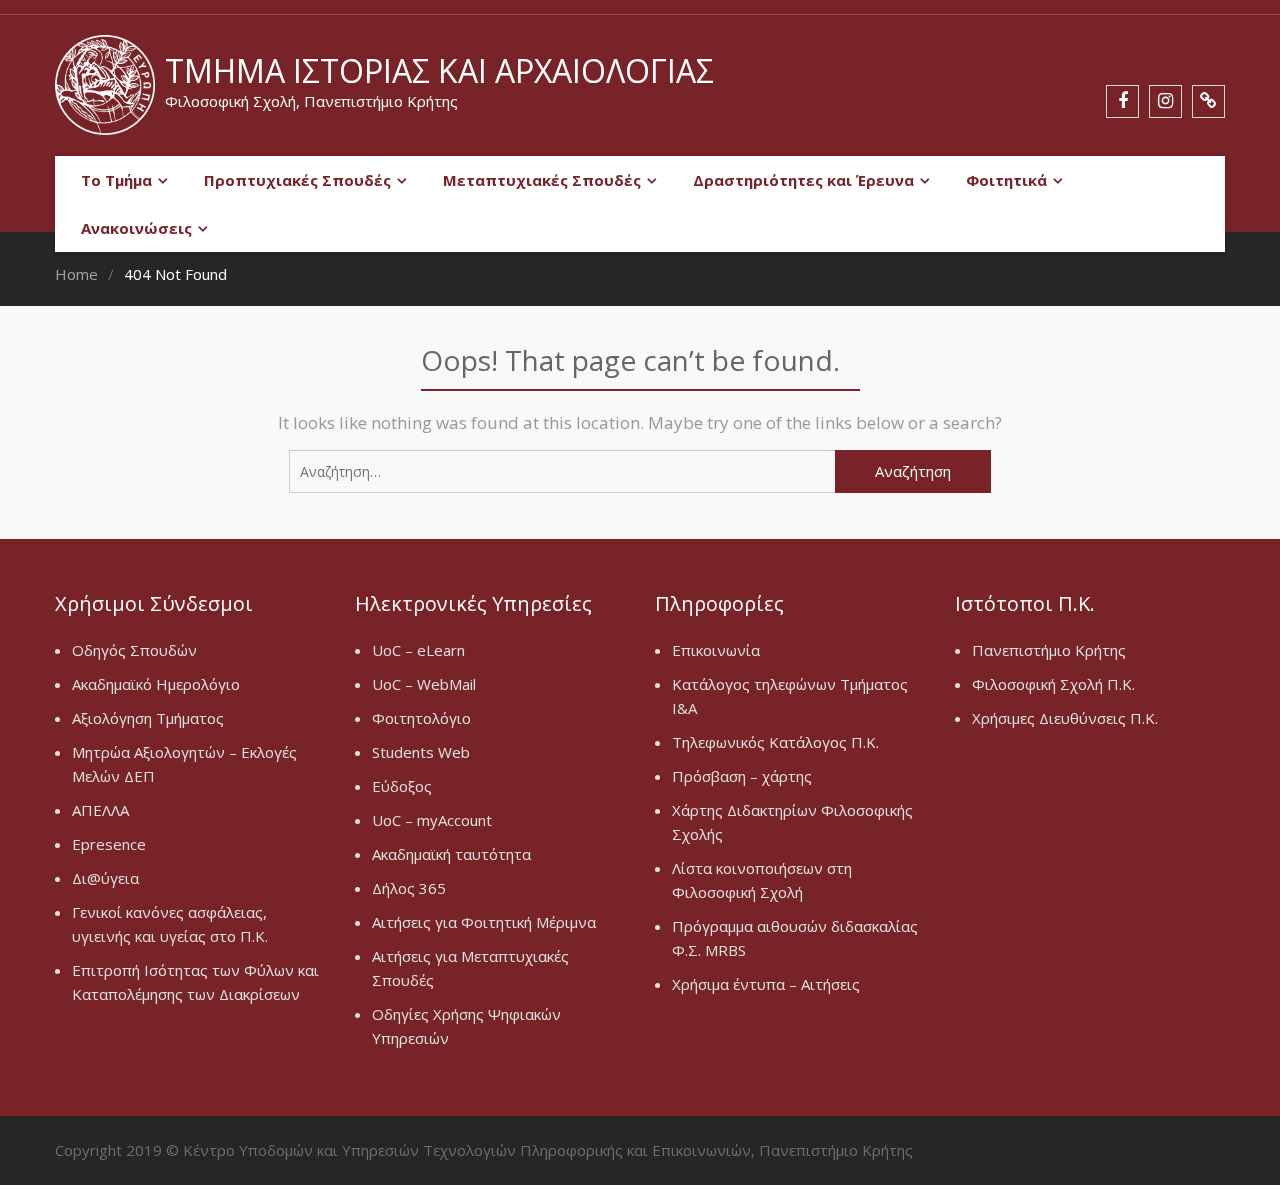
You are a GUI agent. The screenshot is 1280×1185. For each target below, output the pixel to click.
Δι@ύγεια (105, 878)
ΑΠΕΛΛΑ (100, 810)
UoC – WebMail (424, 684)
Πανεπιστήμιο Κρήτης (1049, 650)
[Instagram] (1165, 101)
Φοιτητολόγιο (421, 718)
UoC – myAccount (432, 820)
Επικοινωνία (716, 650)
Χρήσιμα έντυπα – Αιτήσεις (766, 984)
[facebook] (1122, 101)
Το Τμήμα (116, 180)
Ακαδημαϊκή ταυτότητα (451, 854)
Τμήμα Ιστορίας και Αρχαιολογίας (439, 70)
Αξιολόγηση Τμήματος (148, 718)
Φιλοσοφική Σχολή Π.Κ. (1053, 684)
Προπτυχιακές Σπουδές (297, 180)
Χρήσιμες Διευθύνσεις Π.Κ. (1065, 718)
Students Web (421, 752)
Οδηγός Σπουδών (134, 650)
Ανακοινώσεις (136, 228)
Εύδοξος (402, 786)
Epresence (109, 844)
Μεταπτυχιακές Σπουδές (542, 180)
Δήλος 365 (409, 888)
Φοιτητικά (1006, 180)
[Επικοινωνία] (1208, 101)
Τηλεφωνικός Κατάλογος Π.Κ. (775, 742)
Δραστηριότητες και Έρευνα (803, 180)
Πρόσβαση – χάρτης (742, 776)
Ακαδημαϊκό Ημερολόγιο (156, 684)
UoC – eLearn (418, 650)
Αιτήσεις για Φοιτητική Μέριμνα (484, 922)
